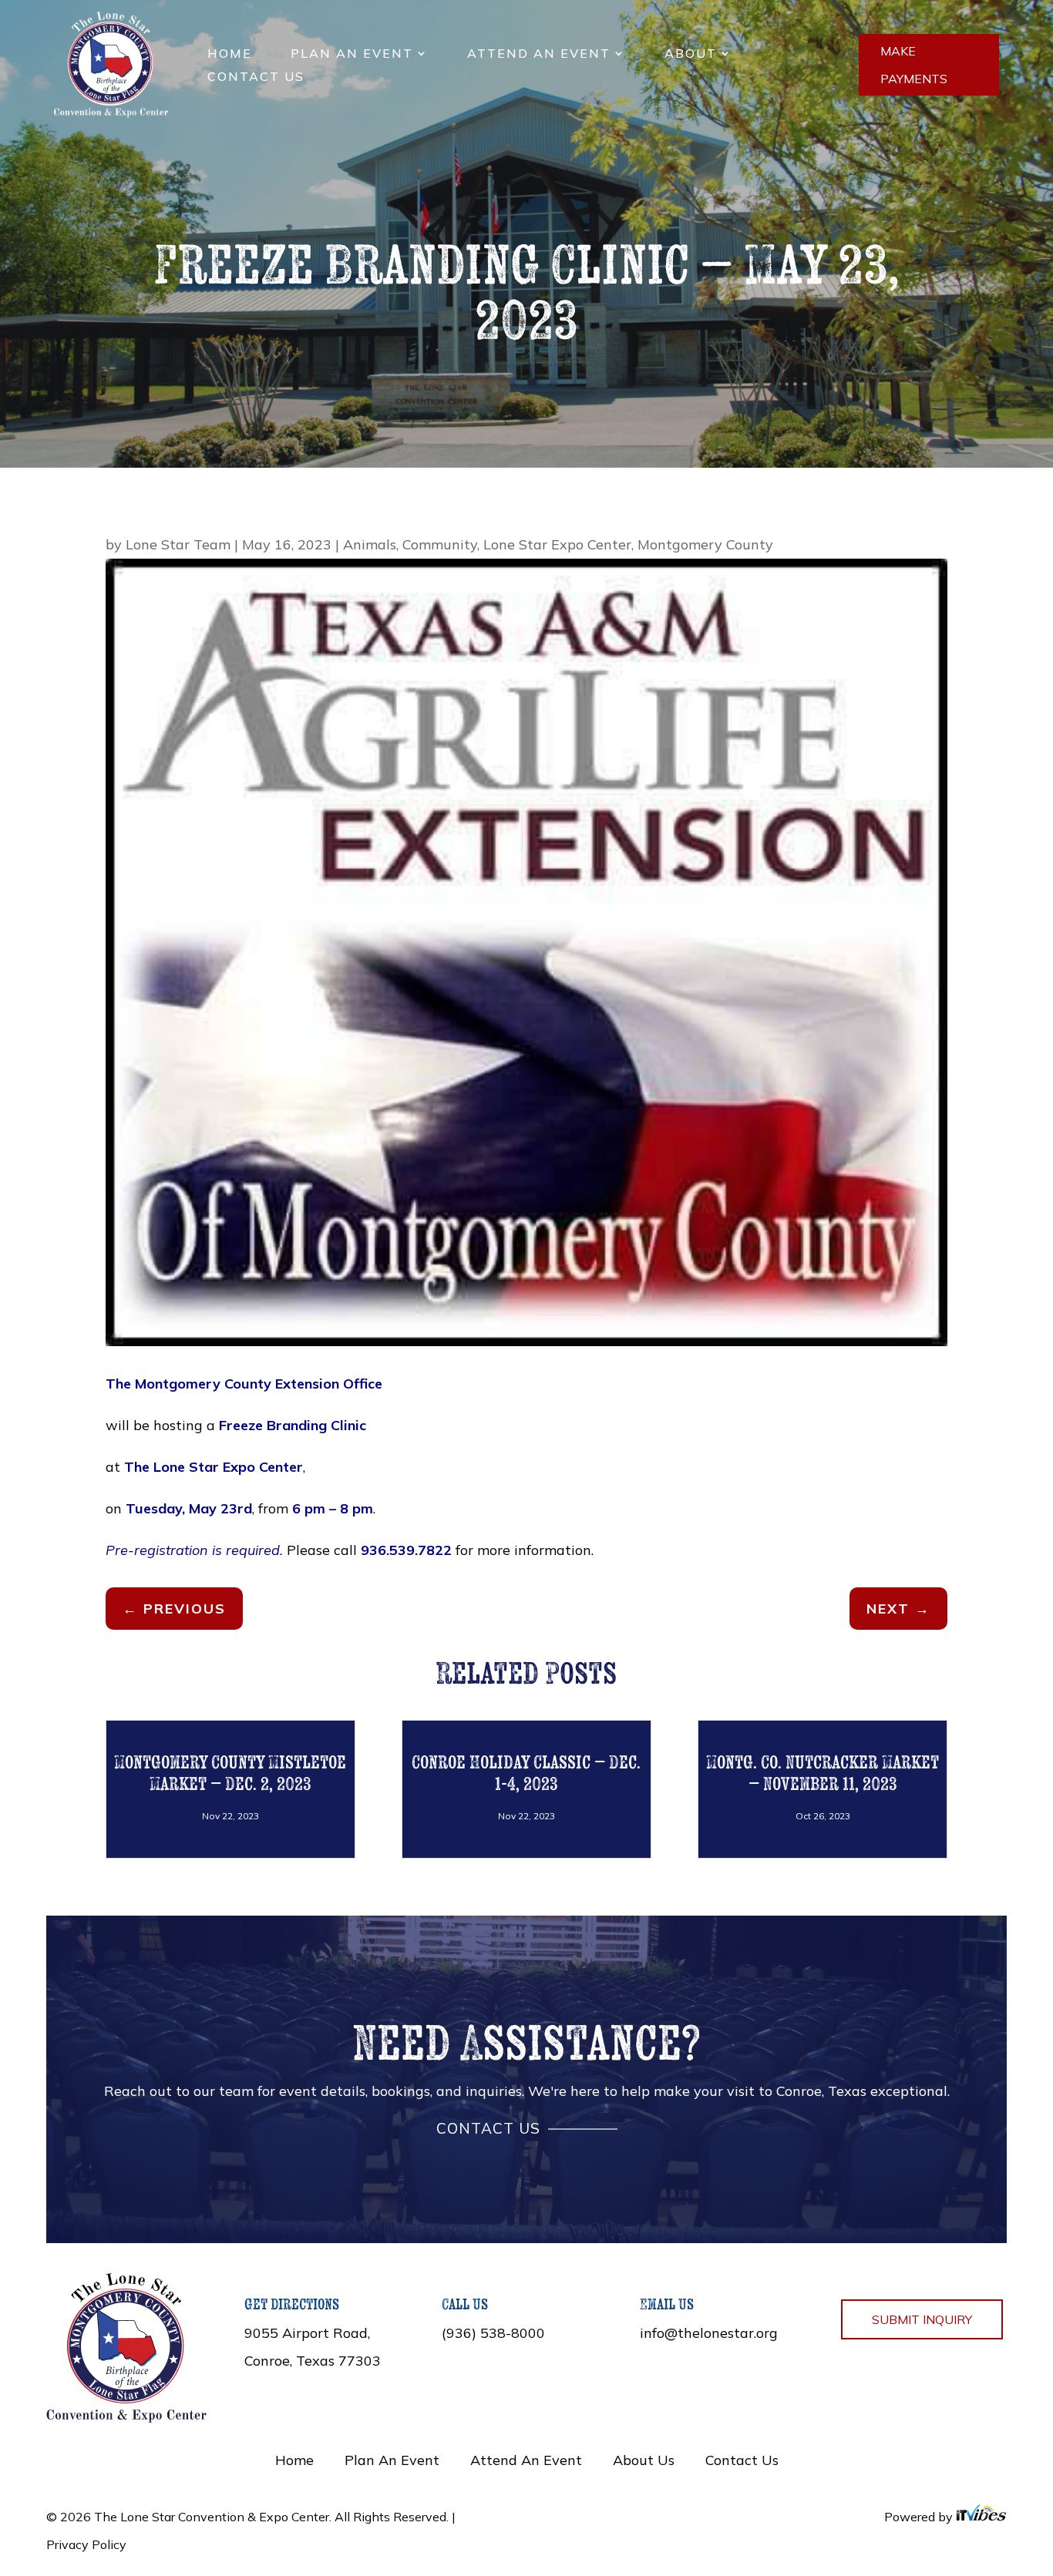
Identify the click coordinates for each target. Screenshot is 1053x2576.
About (691, 54)
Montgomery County (705, 544)
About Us (644, 2460)
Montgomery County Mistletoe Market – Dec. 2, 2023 (230, 1773)
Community (440, 544)
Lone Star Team (178, 544)
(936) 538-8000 (493, 2333)
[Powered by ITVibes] (981, 2517)
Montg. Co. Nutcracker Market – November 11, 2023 (823, 1773)
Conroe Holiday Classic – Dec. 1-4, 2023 (526, 1773)
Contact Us (256, 77)
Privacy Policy (86, 2544)
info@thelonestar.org (709, 2333)
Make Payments (914, 65)
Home (230, 54)
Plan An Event (352, 54)
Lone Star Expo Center (557, 544)
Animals (370, 544)
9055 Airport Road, (307, 2333)
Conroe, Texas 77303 (313, 2361)
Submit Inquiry (922, 2319)
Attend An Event (539, 54)
